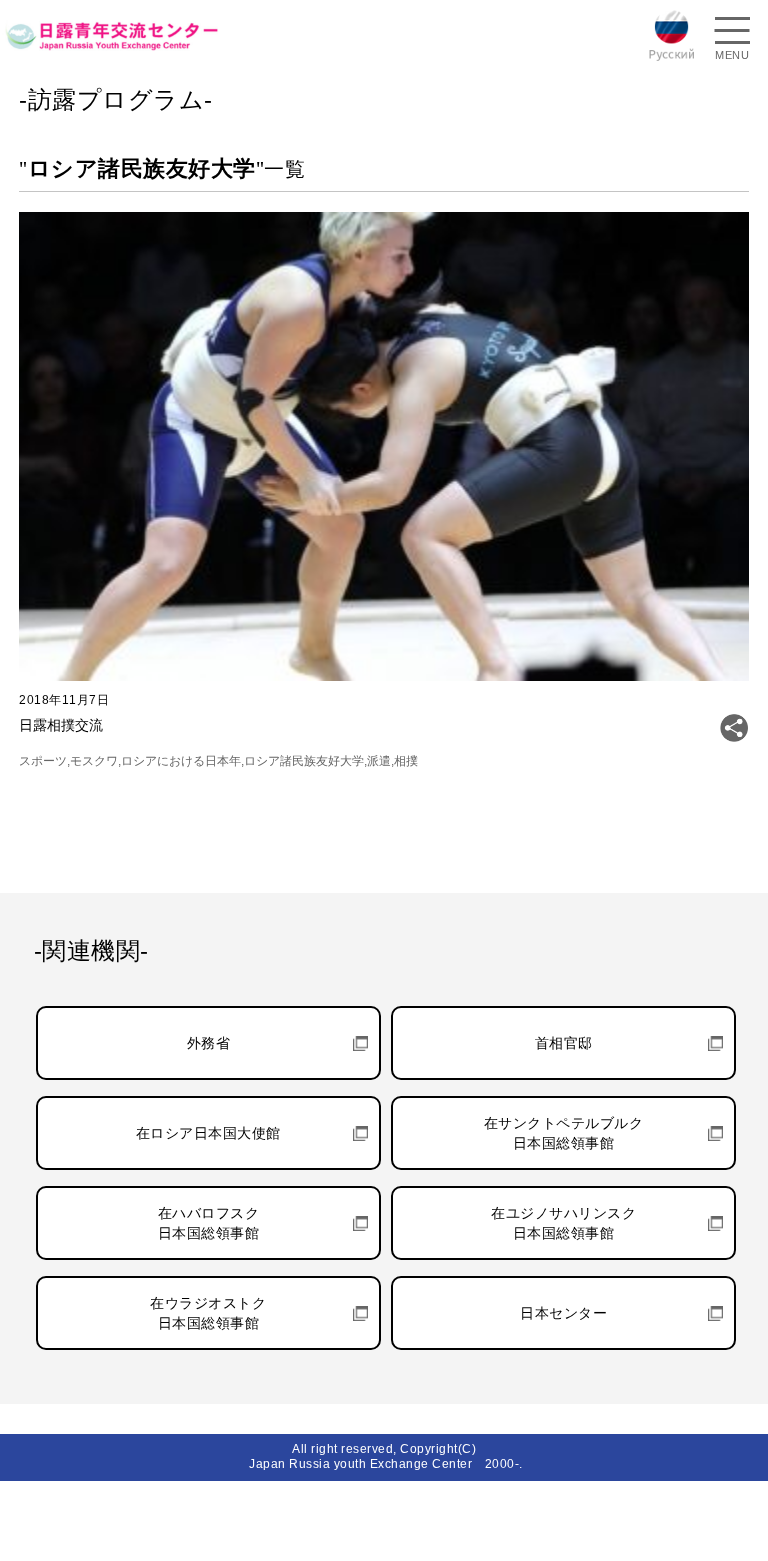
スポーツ (43, 761)
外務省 (209, 1043)
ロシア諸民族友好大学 (304, 761)
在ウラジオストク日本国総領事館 (208, 1313)
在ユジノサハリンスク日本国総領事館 (563, 1223)
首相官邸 (564, 1043)
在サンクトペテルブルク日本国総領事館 (564, 1133)
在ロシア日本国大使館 (208, 1133)
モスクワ (94, 761)
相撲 (406, 761)
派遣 (379, 761)
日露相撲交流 (61, 725)
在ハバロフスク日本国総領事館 (209, 1223)
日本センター (563, 1313)
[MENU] (732, 33)
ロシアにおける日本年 (181, 761)
